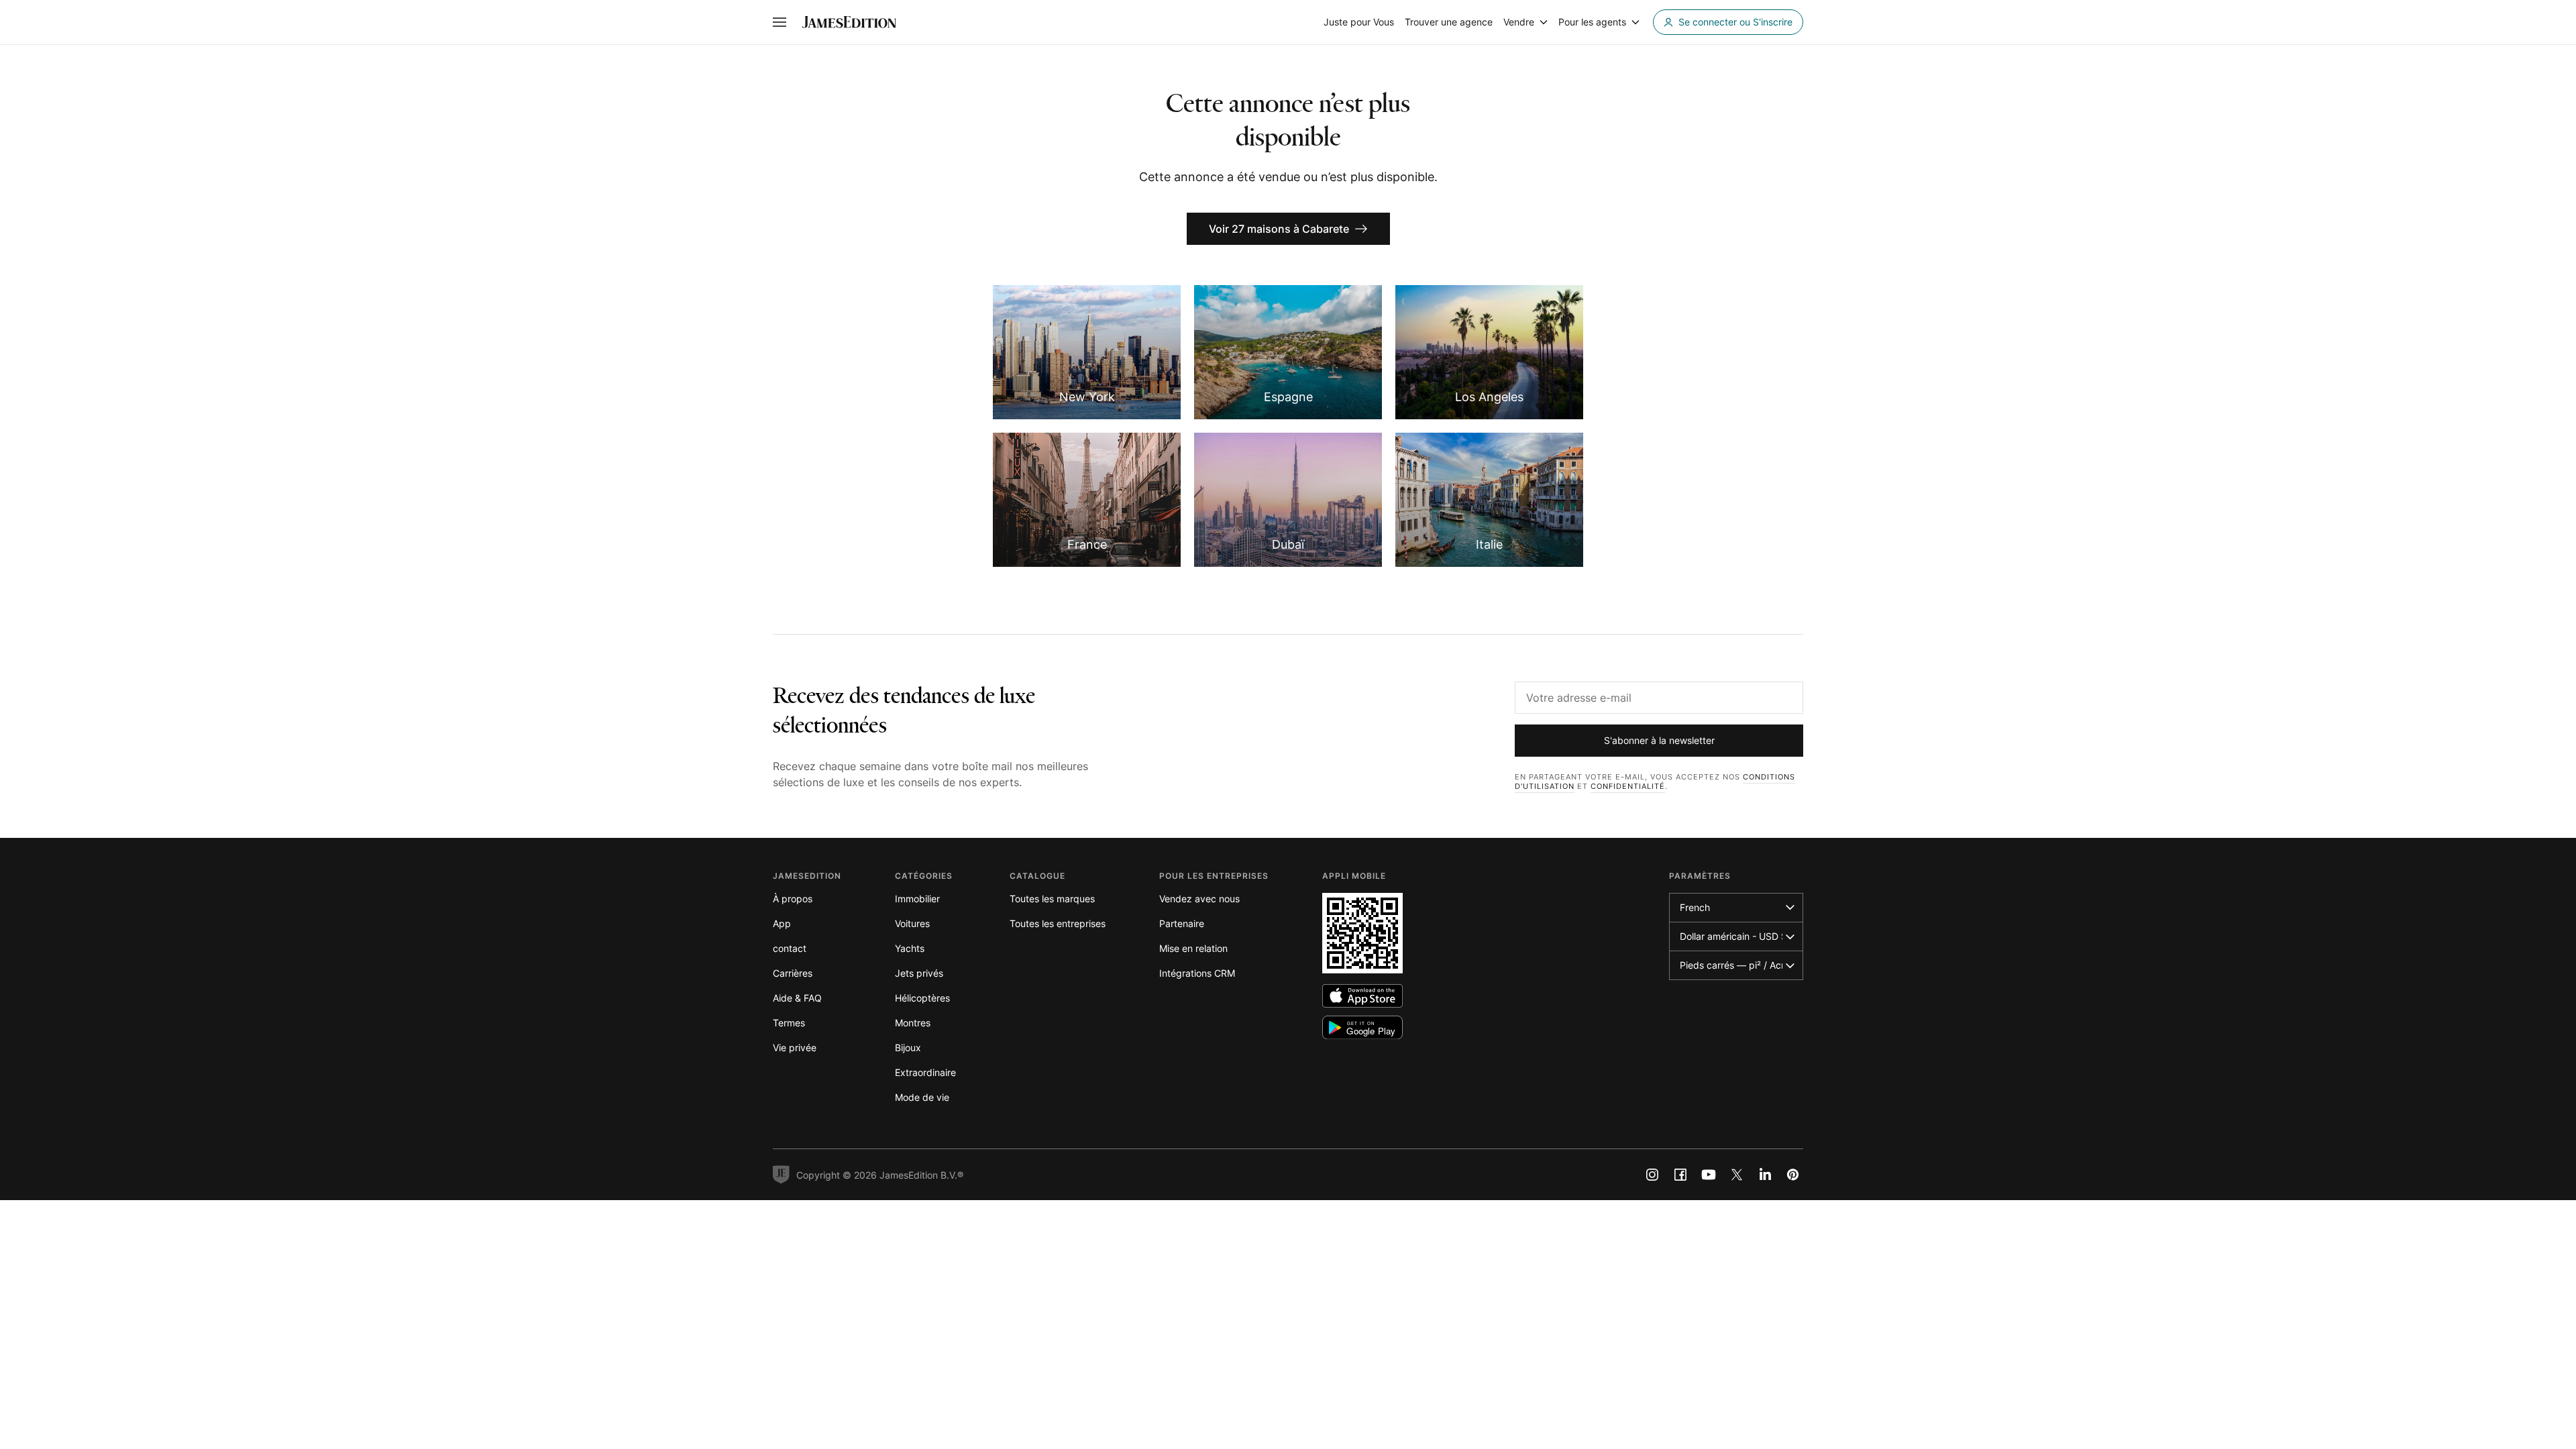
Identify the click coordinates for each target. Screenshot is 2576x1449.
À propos (793, 899)
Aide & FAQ (797, 998)
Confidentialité (1628, 786)
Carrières (793, 973)
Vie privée (795, 1048)
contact (790, 948)
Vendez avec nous (1199, 899)
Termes (789, 1023)
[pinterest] (1793, 1175)
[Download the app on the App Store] (1362, 996)
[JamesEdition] (849, 22)
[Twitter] (1737, 1175)
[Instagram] (1652, 1175)
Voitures (912, 923)
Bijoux (908, 1048)
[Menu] (780, 22)
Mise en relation (1193, 948)
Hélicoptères (922, 998)
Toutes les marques (1052, 899)
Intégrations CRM (1197, 973)
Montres (913, 1023)
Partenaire (1182, 923)
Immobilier (917, 899)
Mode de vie (922, 1097)
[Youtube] (1709, 1175)
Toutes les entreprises (1058, 923)
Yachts (910, 948)
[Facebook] (1680, 1175)
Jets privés (919, 973)
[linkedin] (1765, 1175)
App (782, 923)
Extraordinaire (925, 1072)
